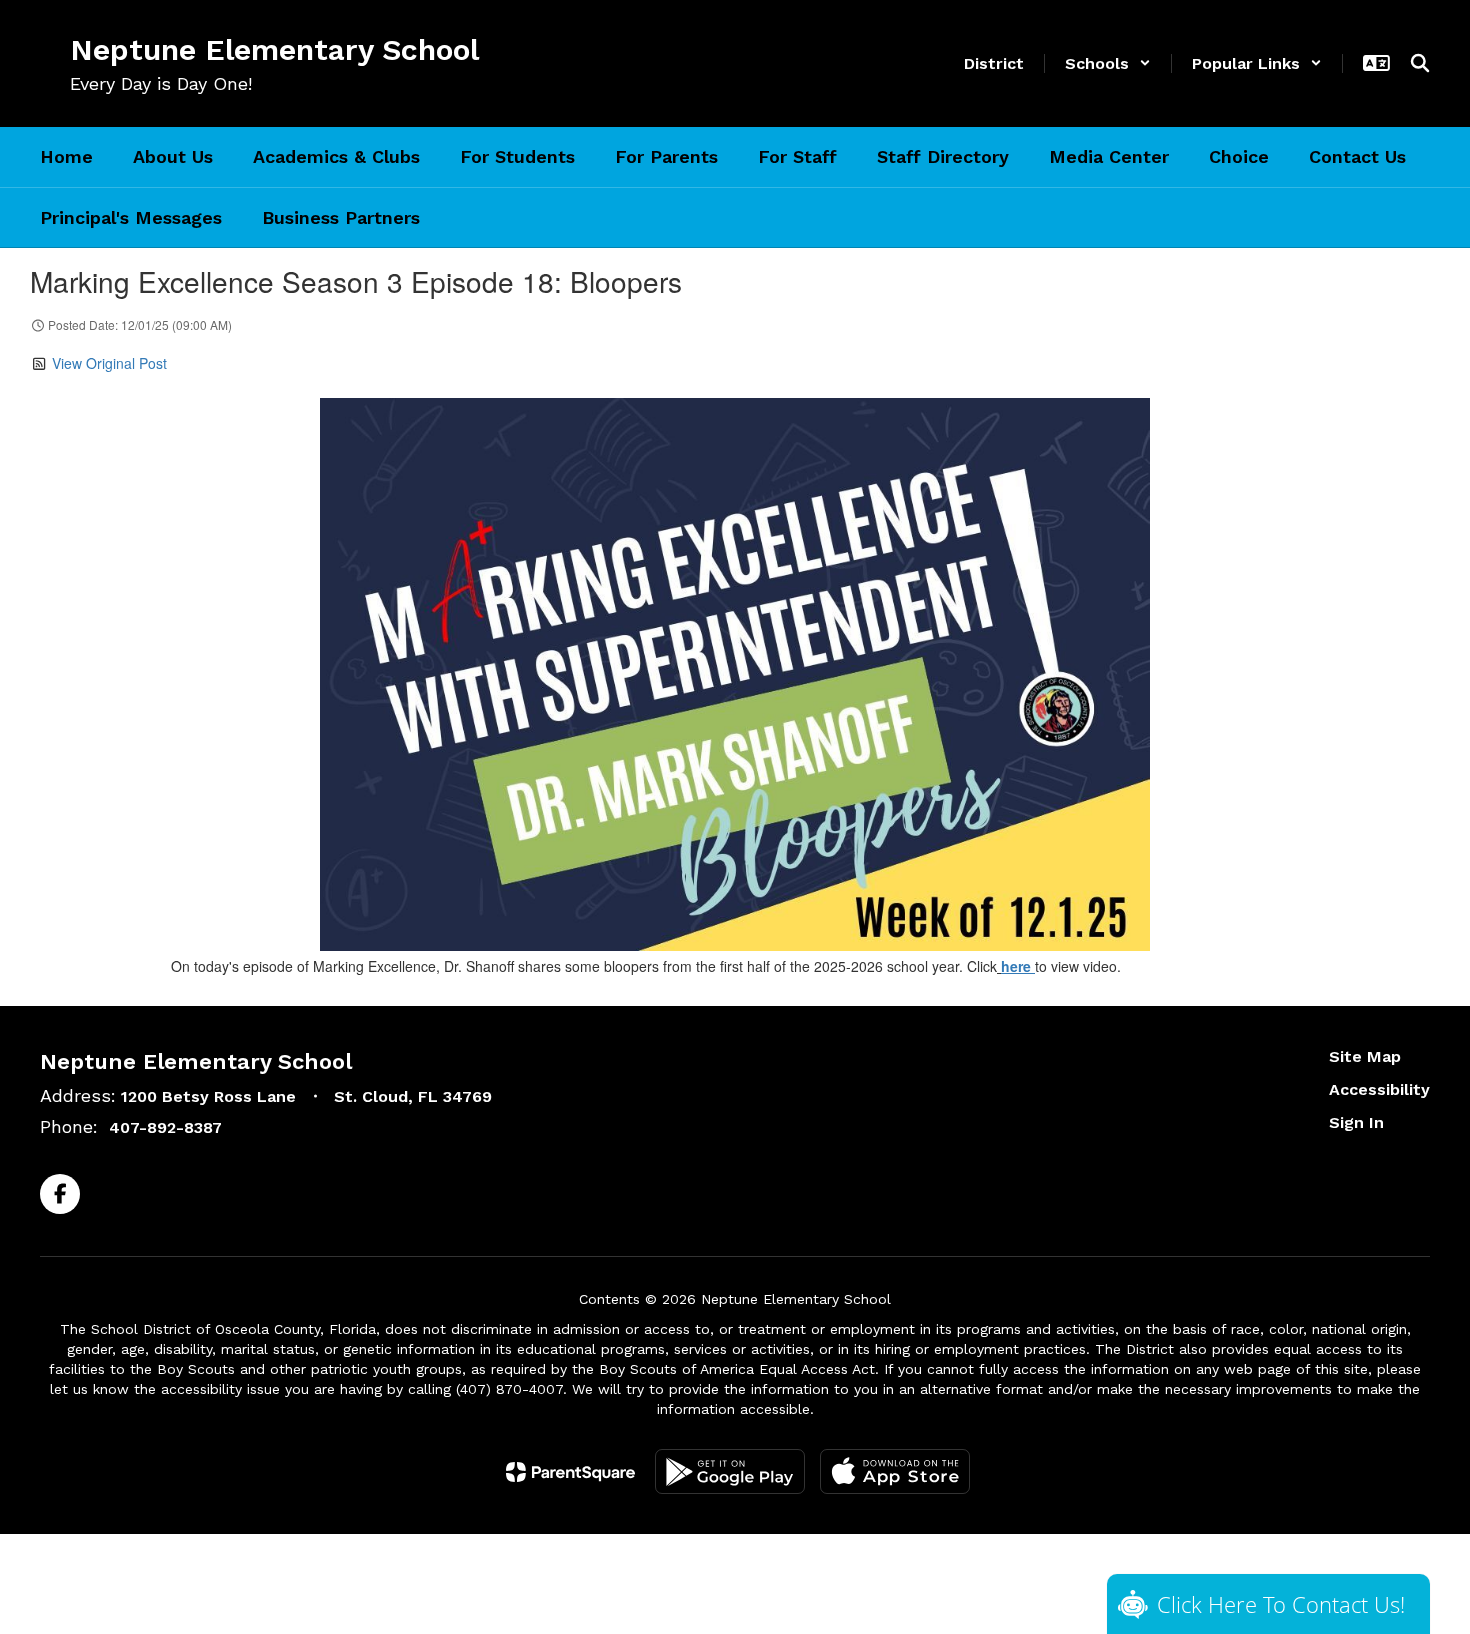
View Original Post (109, 363)
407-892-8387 (165, 1127)
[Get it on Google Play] (730, 1471)
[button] (1108, 63)
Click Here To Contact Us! (1281, 1604)
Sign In (1356, 1122)
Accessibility (1379, 1089)
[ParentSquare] (570, 1472)
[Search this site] (1420, 63)
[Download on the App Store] (895, 1471)
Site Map (1365, 1056)
